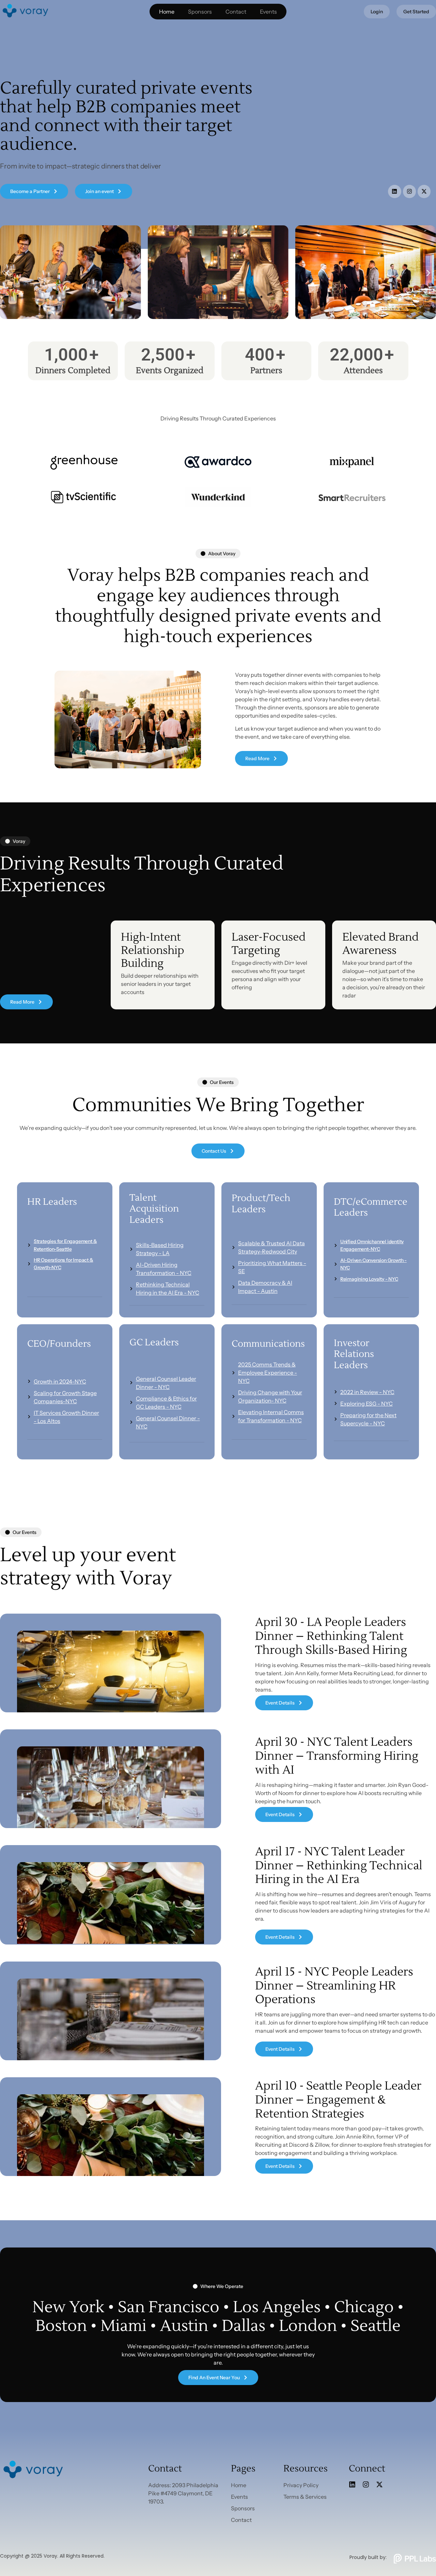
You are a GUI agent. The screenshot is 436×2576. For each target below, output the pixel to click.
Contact (236, 12)
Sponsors (200, 12)
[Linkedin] (394, 191)
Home (167, 12)
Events (268, 12)
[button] (8, 273)
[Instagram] (409, 191)
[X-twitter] (424, 191)
